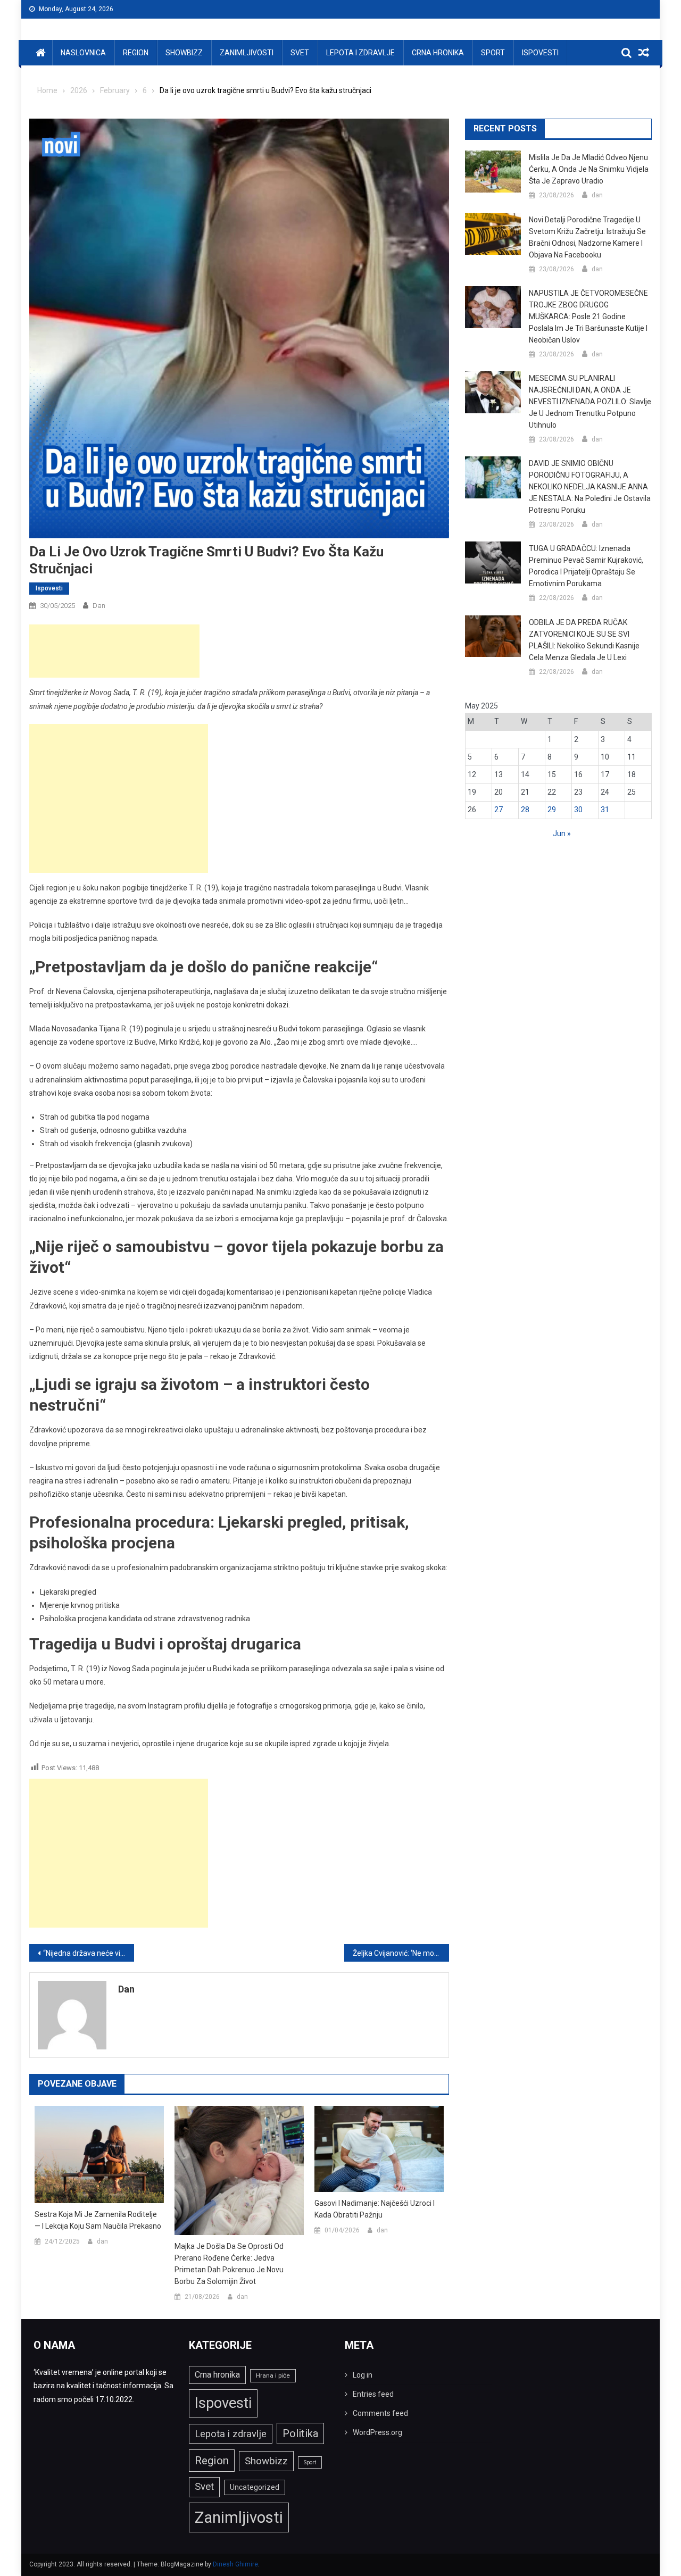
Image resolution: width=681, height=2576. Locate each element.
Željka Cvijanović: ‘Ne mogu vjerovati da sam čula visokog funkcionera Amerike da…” (401, 1953)
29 (552, 810)
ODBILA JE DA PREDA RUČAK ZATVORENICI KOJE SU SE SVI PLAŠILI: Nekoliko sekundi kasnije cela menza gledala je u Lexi (584, 640)
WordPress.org (377, 2432)
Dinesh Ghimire (235, 2564)
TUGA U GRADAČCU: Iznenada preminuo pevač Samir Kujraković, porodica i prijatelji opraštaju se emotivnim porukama (586, 566)
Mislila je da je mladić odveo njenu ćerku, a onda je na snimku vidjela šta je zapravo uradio (589, 169)
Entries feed (373, 2394)
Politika (300, 2433)
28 (525, 810)
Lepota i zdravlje (360, 53)
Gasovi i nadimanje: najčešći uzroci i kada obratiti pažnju (375, 2209)
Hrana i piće (273, 2375)
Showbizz (184, 53)
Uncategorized (255, 2487)
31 (605, 810)
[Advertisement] (114, 651)
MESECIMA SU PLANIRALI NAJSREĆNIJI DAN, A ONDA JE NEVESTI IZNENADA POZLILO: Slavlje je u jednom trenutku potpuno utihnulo (590, 402)
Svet (300, 53)
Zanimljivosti (247, 53)
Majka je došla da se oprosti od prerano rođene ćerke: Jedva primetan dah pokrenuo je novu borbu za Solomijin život (229, 2264)
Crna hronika (438, 53)
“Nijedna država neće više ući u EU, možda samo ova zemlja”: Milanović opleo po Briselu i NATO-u (89, 1953)
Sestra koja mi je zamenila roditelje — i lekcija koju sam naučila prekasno (98, 2220)
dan (99, 606)
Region (136, 53)
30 (578, 810)
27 (499, 810)
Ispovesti (540, 53)
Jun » (562, 833)
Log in (363, 2375)
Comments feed (380, 2413)
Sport (493, 53)
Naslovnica (83, 53)
